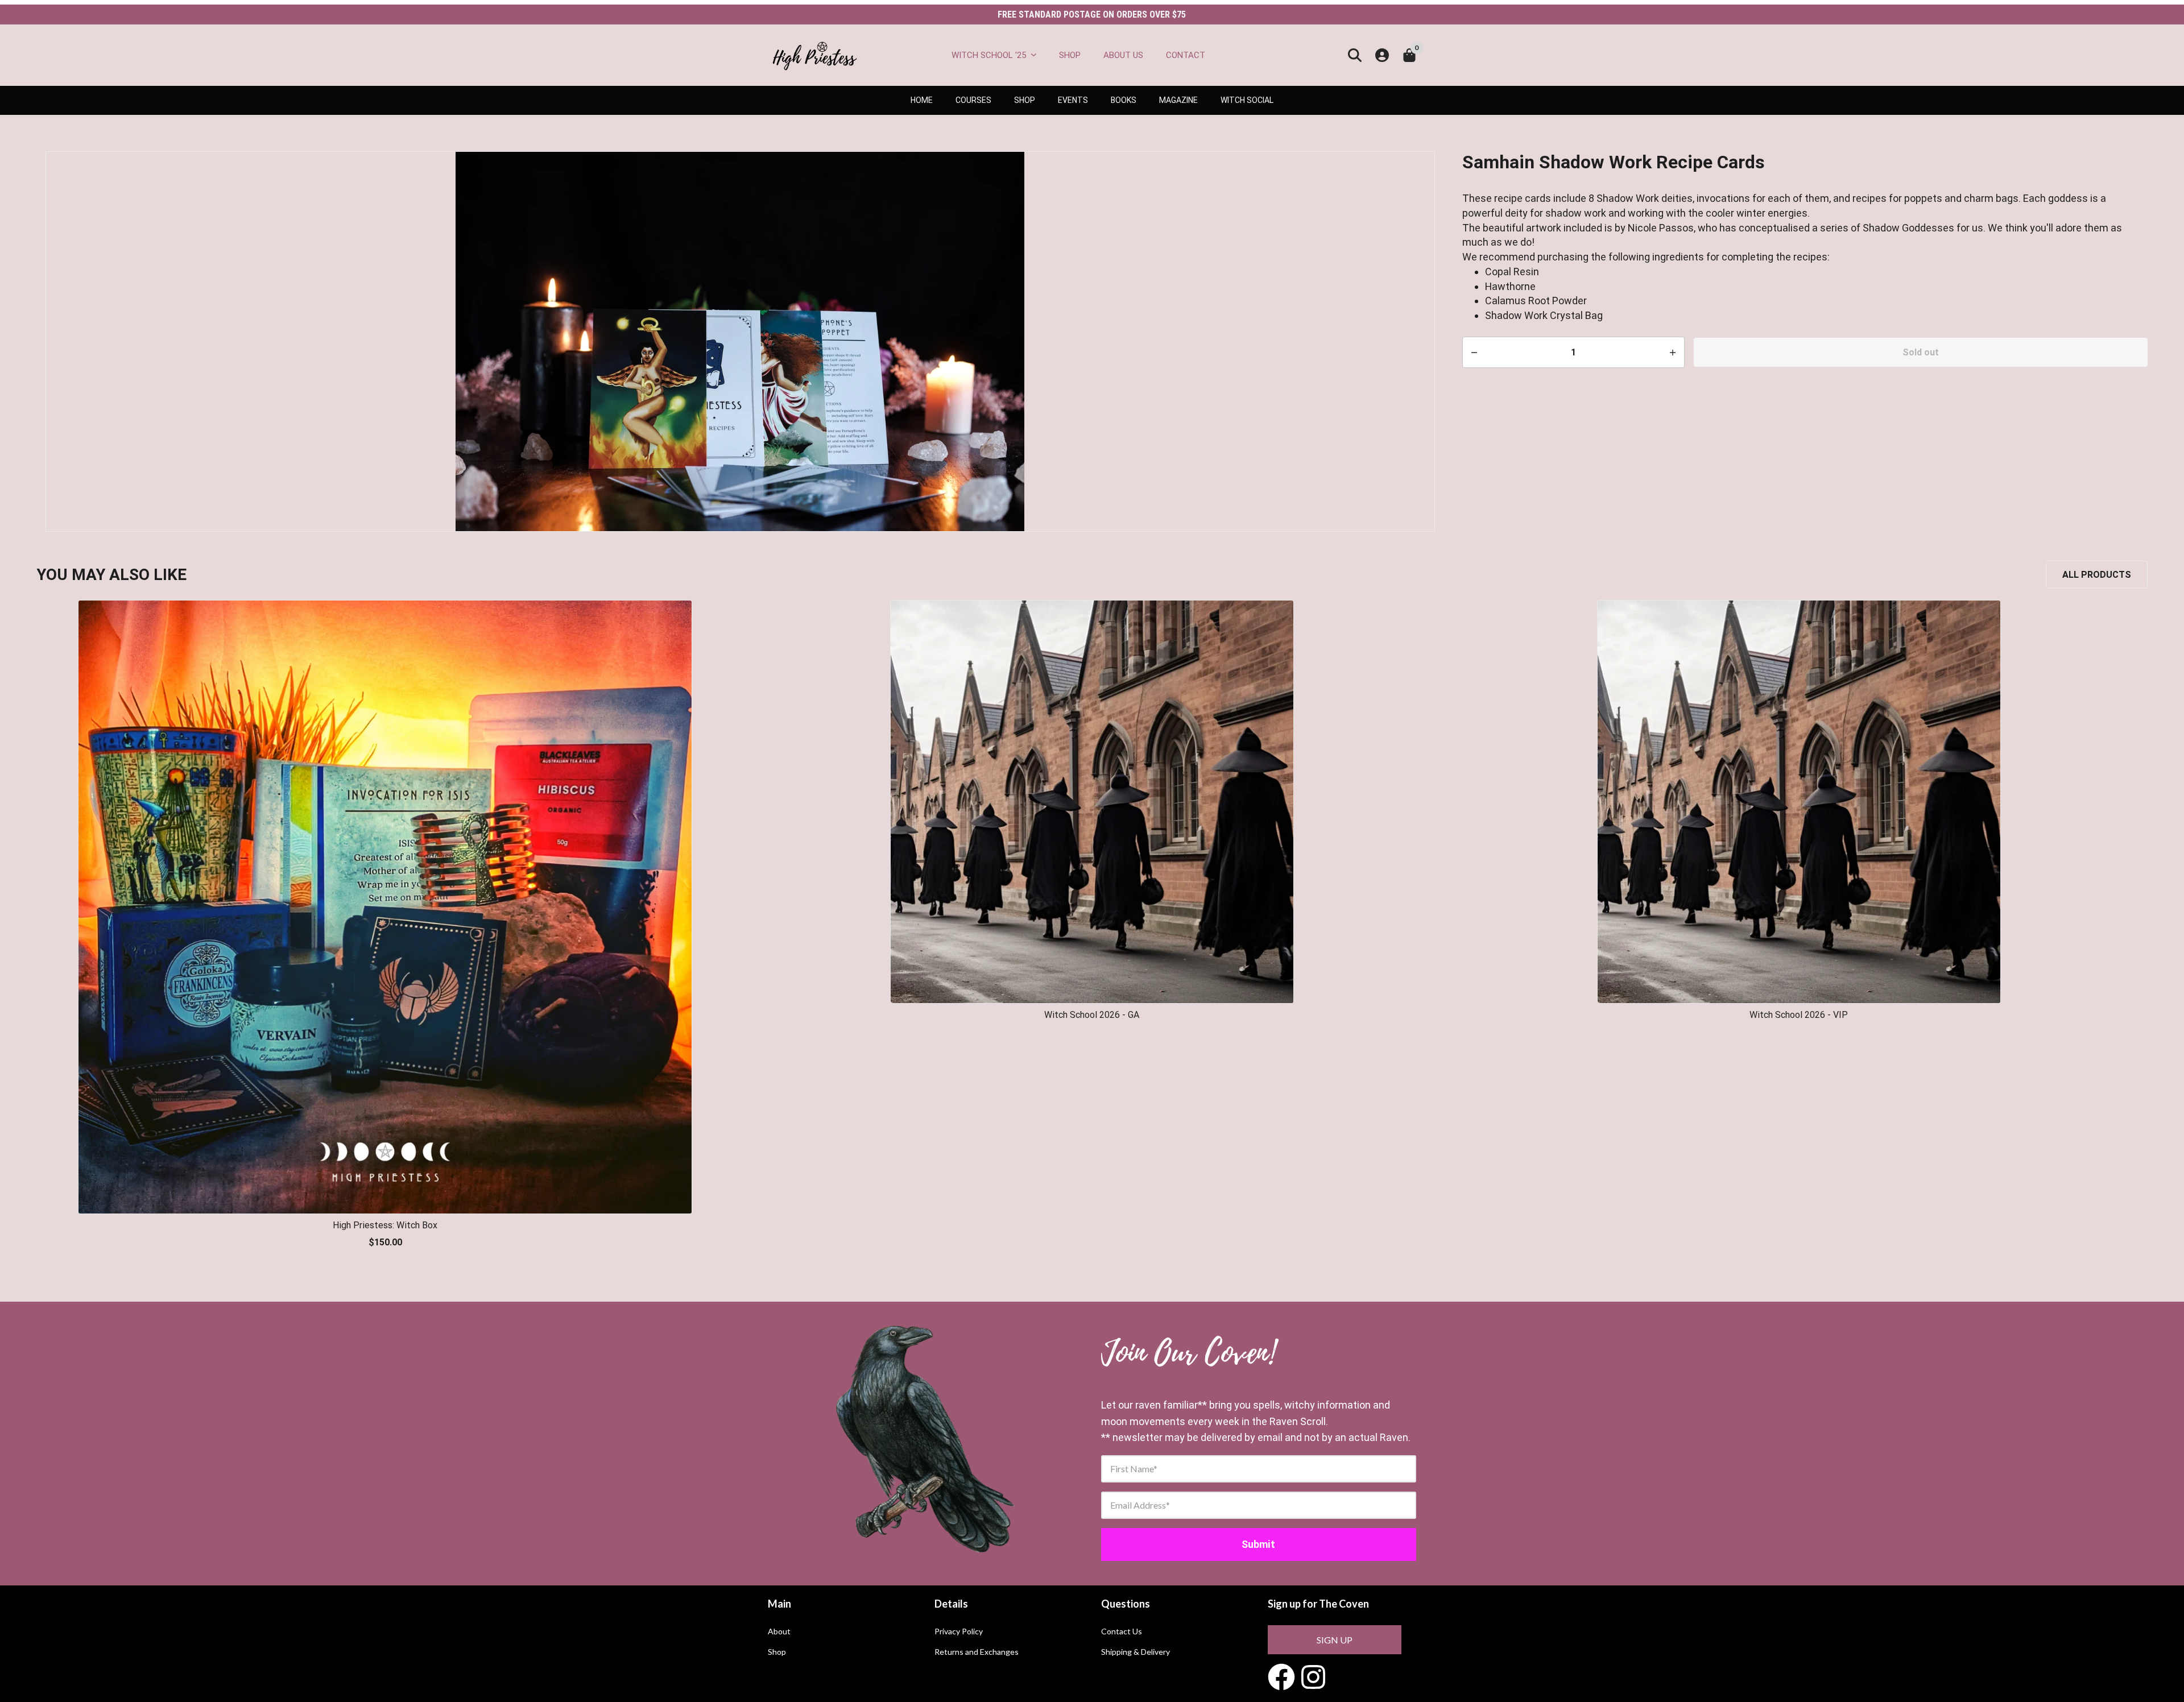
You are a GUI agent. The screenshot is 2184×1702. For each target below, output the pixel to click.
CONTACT (1186, 55)
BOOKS (1124, 100)
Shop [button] (777, 1652)
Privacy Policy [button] (959, 1631)
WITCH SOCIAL (1247, 100)
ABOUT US (1123, 55)
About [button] (779, 1631)
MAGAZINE (1178, 100)
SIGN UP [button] (1335, 1640)
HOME (922, 100)
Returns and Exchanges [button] (977, 1652)
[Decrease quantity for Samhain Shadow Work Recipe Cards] (1673, 353)
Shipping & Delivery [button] (1136, 1652)
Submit (1258, 1544)
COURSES (973, 100)
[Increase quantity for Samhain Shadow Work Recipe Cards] (1474, 353)
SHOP (1070, 55)
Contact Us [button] (1122, 1631)
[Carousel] (740, 341)
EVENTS (1073, 100)
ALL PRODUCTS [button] (2097, 575)
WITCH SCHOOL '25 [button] (989, 55)
